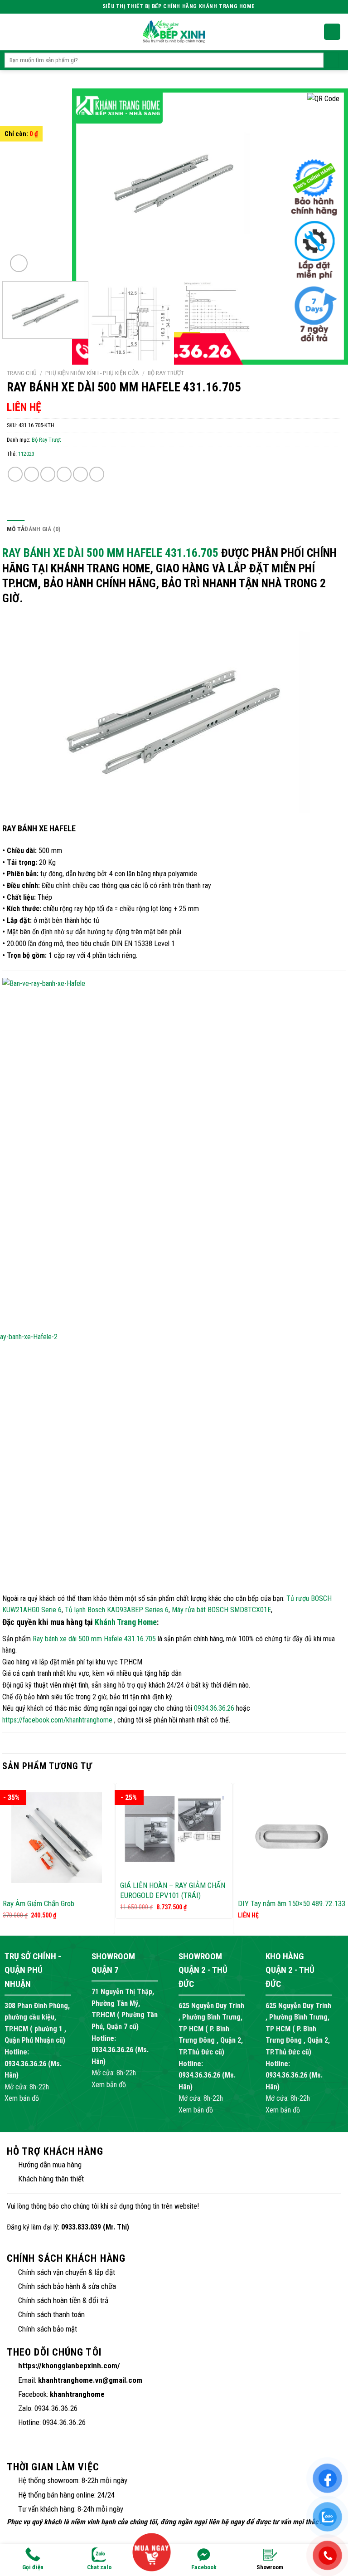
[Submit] (331, 60)
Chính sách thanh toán (51, 2314)
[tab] (16, 529)
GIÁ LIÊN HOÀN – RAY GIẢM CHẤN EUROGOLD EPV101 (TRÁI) (173, 1890)
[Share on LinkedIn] (97, 474)
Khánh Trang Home (126, 1622)
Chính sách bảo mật (48, 2329)
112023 (26, 454)
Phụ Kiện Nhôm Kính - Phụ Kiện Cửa (92, 373)
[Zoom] (19, 263)
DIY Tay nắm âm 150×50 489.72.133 (292, 1903)
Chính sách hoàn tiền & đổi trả (63, 2300)
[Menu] (10, 32)
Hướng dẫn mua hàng (50, 2165)
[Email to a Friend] (64, 474)
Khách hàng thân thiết (51, 2179)
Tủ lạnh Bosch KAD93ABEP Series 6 (117, 1610)
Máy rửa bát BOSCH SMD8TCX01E (221, 1610)
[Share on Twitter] (48, 474)
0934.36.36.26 (214, 1708)
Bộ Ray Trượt (166, 373)
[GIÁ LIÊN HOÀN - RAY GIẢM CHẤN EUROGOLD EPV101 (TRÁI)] (174, 1829)
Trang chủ (22, 373)
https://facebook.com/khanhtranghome (57, 1720)
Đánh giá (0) (43, 529)
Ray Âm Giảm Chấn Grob (39, 1903)
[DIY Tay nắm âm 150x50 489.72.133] (292, 1838)
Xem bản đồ (22, 2098)
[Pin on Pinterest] (80, 474)
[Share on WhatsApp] (15, 474)
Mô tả (16, 529)
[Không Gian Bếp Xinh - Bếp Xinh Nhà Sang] (174, 32)
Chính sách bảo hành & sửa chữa (67, 2286)
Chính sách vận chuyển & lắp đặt (67, 2272)
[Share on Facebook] (31, 474)
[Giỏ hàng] (332, 32)
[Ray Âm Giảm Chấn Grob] (56, 1838)
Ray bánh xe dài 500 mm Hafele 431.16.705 (110, 553)
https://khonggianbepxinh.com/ (69, 2366)
